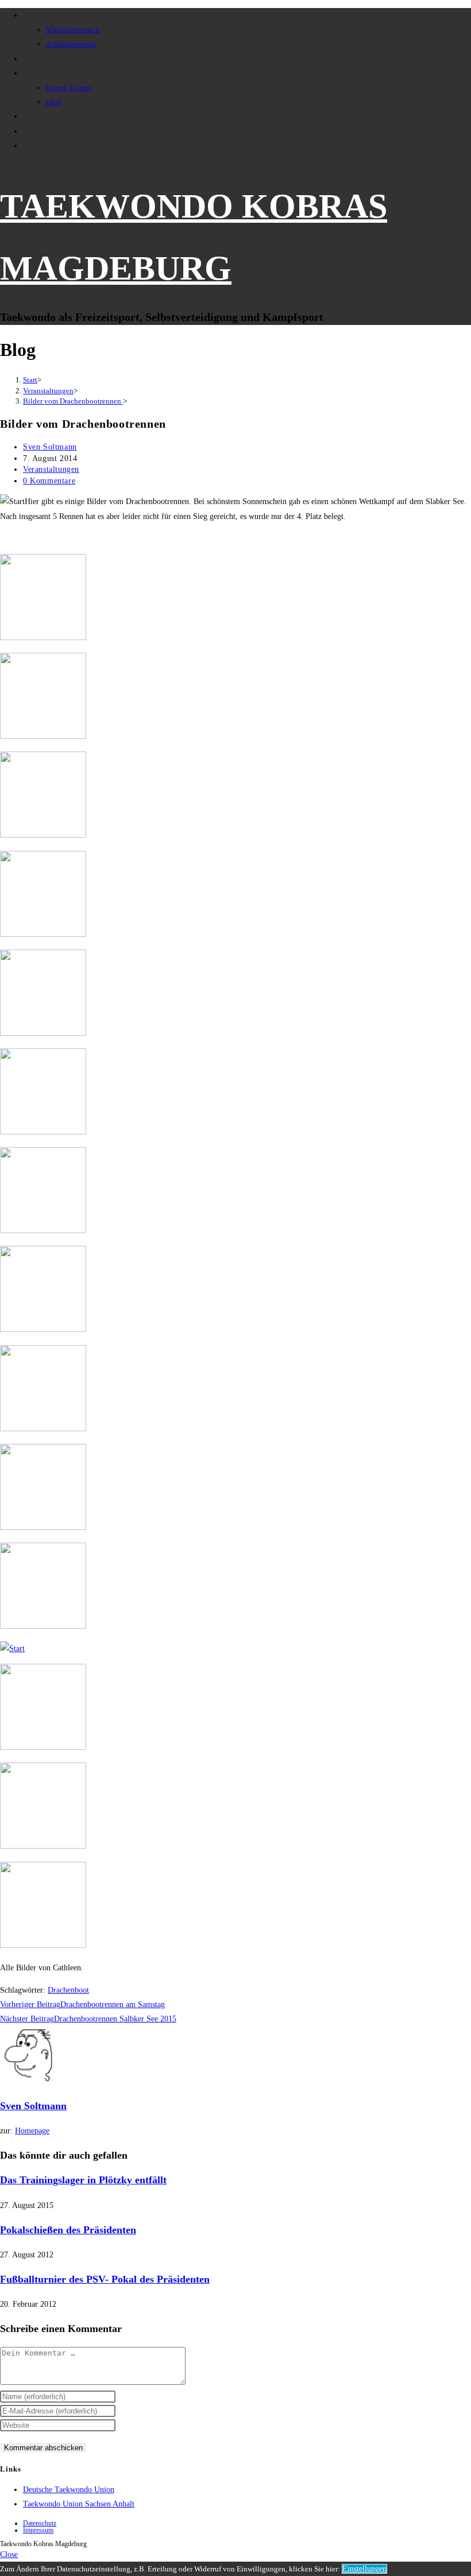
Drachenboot (68, 1990)
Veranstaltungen (51, 469)
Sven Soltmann (50, 447)
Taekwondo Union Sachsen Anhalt (79, 2504)
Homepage (32, 2131)
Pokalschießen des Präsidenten (68, 2230)
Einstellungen (364, 2569)
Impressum (38, 2530)
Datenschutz (40, 2523)
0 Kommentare (49, 481)
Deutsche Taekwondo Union (69, 2490)
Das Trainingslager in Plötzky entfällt (83, 2180)
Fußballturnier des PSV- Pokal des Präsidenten (105, 2279)
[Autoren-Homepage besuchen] (29, 2081)
